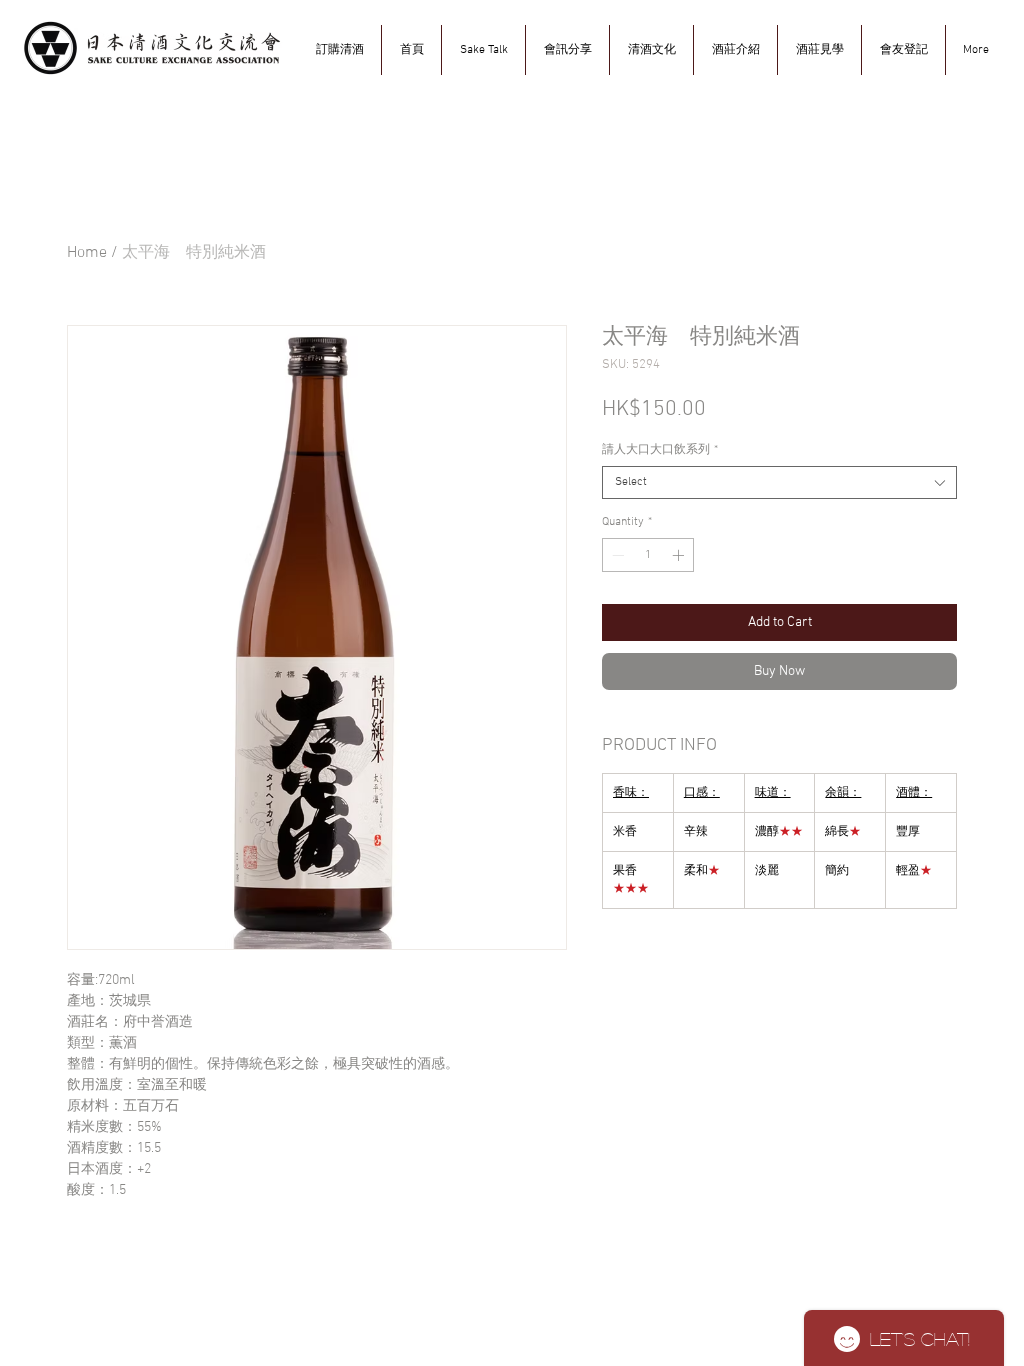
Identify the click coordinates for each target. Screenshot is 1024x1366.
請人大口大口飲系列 (660, 450)
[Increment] (680, 555)
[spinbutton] (648, 555)
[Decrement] (616, 555)
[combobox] (779, 482)
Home (87, 253)
